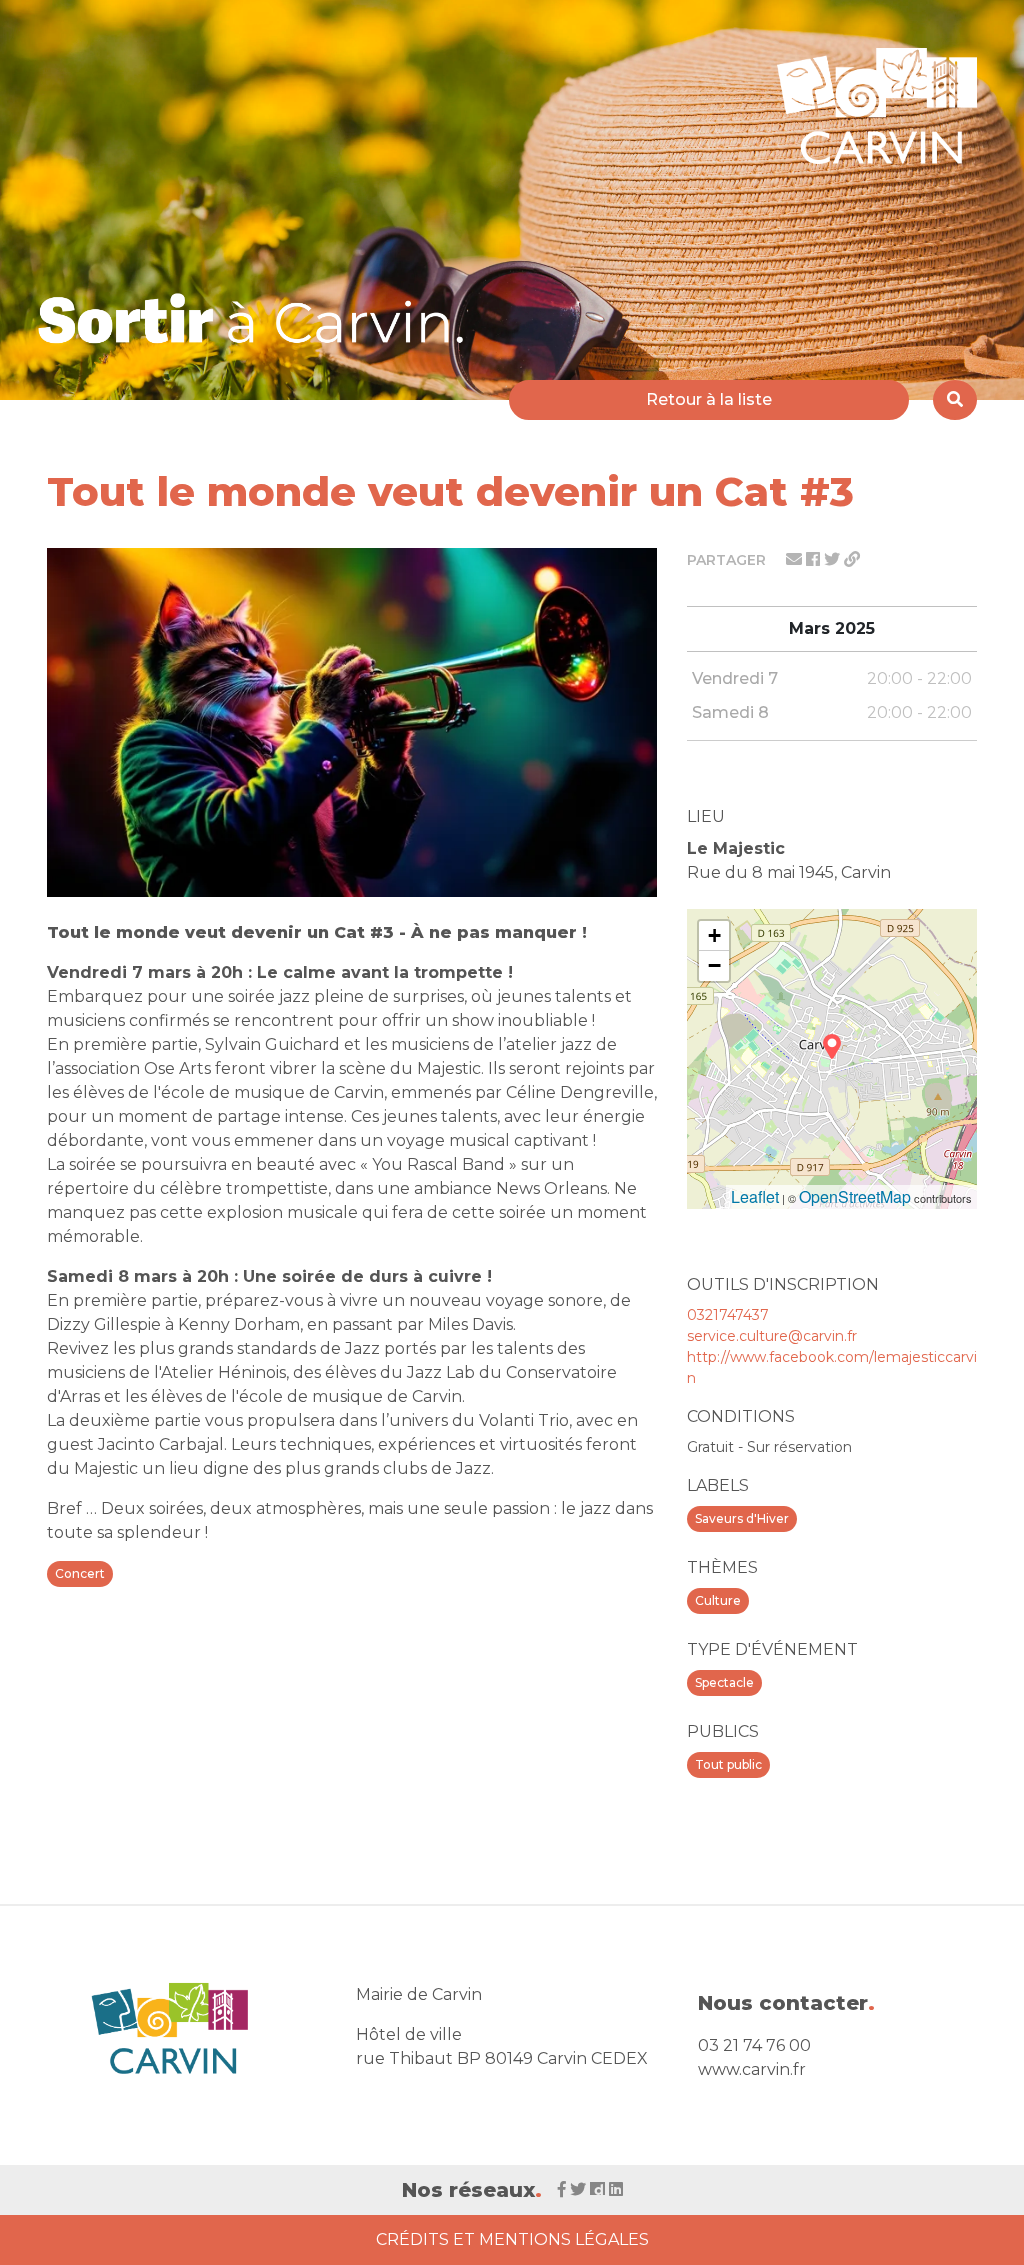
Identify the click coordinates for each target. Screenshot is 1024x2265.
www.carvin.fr (752, 2069)
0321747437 (728, 1315)
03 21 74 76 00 (754, 2045)
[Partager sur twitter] (834, 559)
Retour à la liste (709, 399)
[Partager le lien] (852, 559)
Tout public (728, 1764)
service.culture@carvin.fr (772, 1336)
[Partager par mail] (796, 559)
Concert (80, 1573)
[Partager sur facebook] (815, 559)
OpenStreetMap (855, 1196)
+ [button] (714, 935)
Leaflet (755, 1196)
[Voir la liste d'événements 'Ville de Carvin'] (258, 318)
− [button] (714, 965)
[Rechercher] (955, 400)
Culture (718, 1600)
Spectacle (724, 1682)
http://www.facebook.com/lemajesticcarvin (832, 1367)
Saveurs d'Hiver (742, 1518)
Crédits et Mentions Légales (512, 2239)
